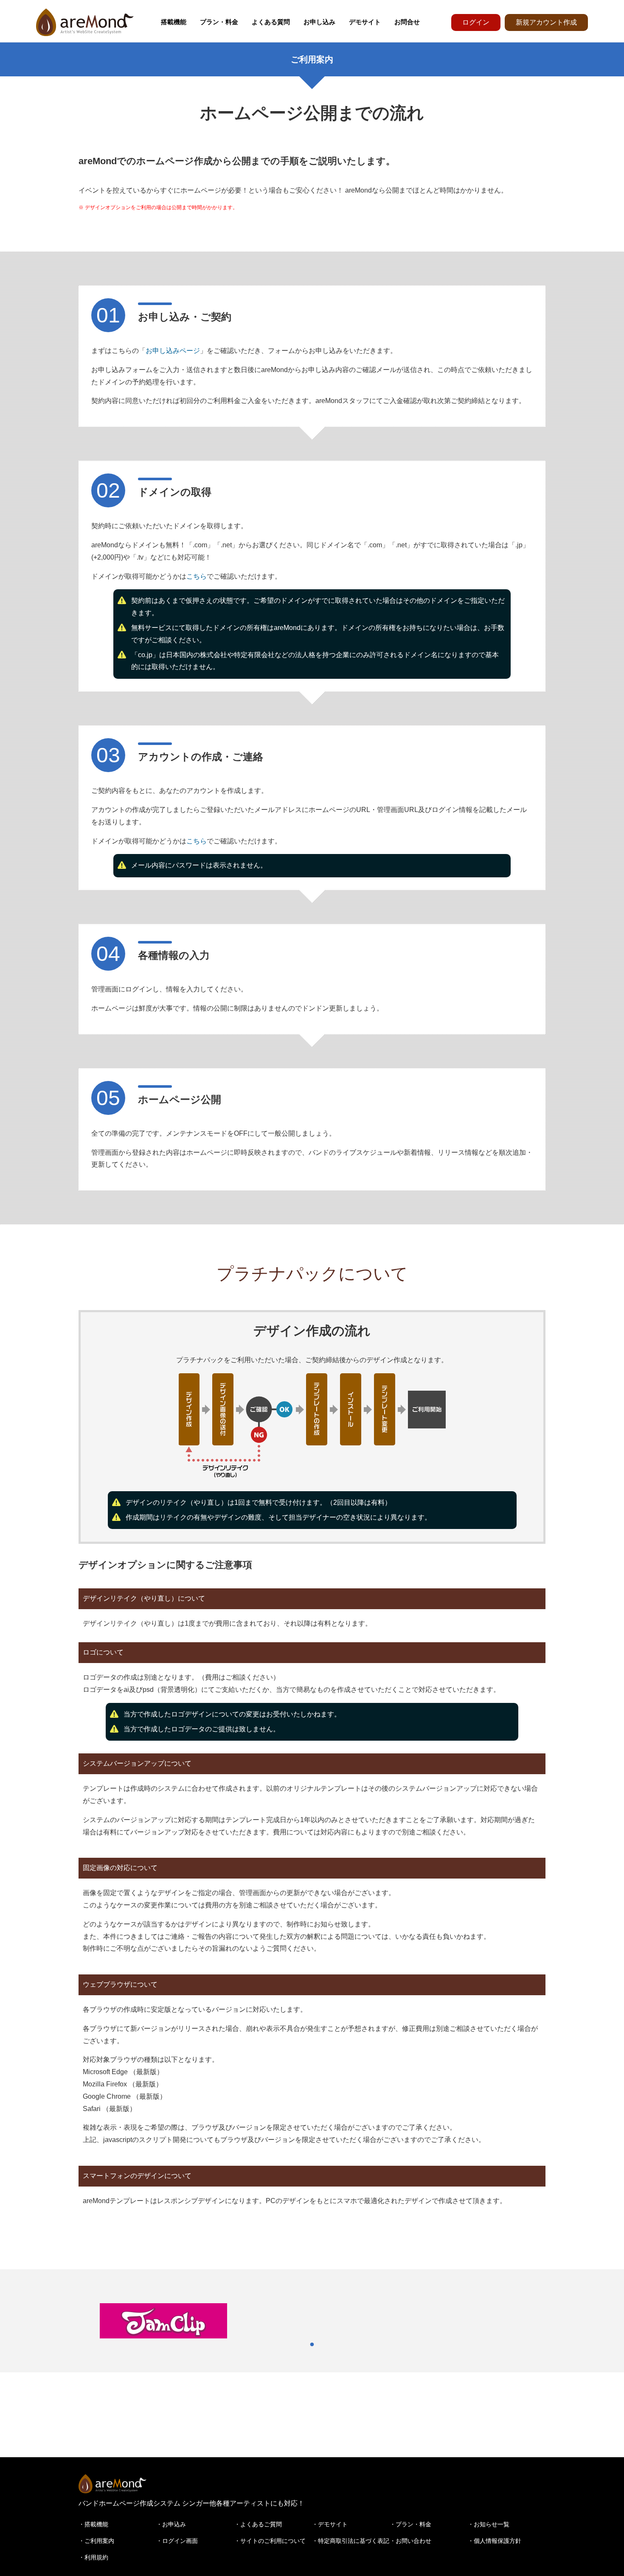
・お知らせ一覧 (489, 2524)
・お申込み (171, 2524)
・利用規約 (93, 2557)
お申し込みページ (173, 351)
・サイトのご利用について (270, 2541)
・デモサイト (330, 2524)
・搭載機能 (93, 2524)
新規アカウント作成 (546, 22)
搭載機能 (174, 22)
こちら (197, 576)
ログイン (476, 22)
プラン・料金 (219, 22)
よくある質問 (271, 22)
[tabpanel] (163, 2321)
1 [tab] (312, 2345)
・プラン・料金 (410, 2524)
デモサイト (365, 22)
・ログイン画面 (177, 2541)
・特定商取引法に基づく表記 (351, 2541)
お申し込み (319, 22)
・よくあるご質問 (258, 2524)
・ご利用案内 (96, 2541)
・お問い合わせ (410, 2541)
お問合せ (407, 22)
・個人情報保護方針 (495, 2541)
